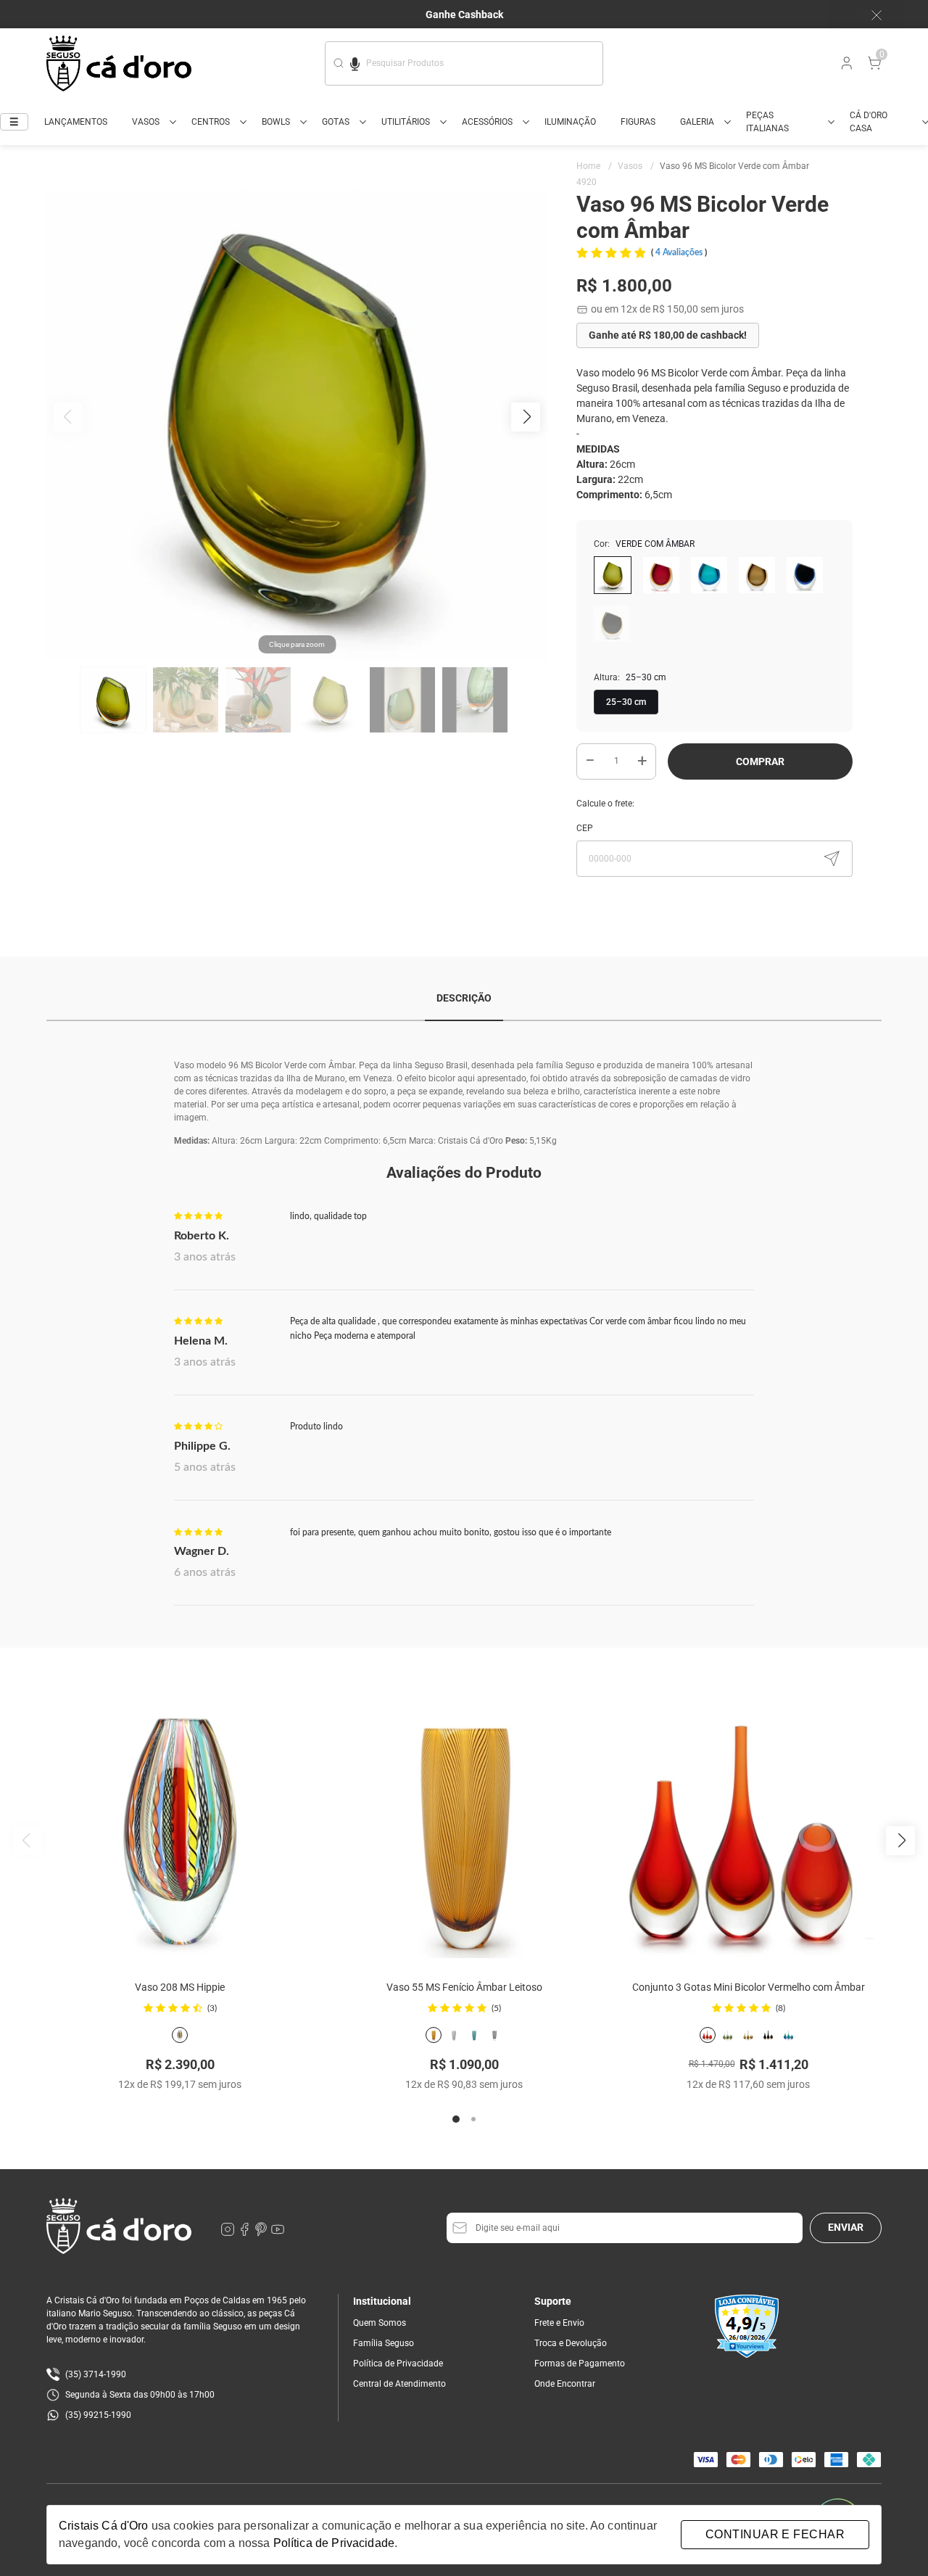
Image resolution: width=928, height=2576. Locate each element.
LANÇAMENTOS (76, 122)
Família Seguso (384, 2343)
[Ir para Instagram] (229, 2233)
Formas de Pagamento (580, 2364)
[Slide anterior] (28, 1841)
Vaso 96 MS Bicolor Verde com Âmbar (734, 166)
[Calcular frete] (832, 859)
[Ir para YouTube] (278, 2233)
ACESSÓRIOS (487, 122)
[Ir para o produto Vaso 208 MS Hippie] (180, 1825)
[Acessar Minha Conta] (845, 67)
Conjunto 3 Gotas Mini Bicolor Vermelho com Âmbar (749, 1987)
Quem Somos (380, 2323)
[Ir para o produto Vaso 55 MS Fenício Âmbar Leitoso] (464, 1825)
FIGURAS (638, 122)
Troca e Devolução (571, 2343)
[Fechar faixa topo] (869, 15)
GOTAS (336, 122)
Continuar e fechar (775, 2534)
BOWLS (276, 122)
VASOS (146, 122)
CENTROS (211, 122)
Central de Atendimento (399, 2384)
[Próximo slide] (900, 1841)
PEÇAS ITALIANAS (767, 122)
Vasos (636, 166)
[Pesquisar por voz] (355, 62)
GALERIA (697, 122)
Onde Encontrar (565, 2384)
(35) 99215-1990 (98, 2415)
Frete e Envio (559, 2323)
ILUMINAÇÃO (570, 122)
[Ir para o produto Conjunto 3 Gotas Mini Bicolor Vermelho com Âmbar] (748, 1825)
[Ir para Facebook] (245, 2233)
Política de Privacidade (398, 2364)
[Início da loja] (119, 63)
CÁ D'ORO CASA (869, 122)
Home (594, 166)
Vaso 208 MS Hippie (180, 1987)
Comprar (760, 761)
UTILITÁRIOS (406, 122)
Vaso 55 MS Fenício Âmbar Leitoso (464, 1987)
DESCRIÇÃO (464, 998)
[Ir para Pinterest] (262, 2233)
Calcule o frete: (605, 804)
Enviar (846, 2227)
